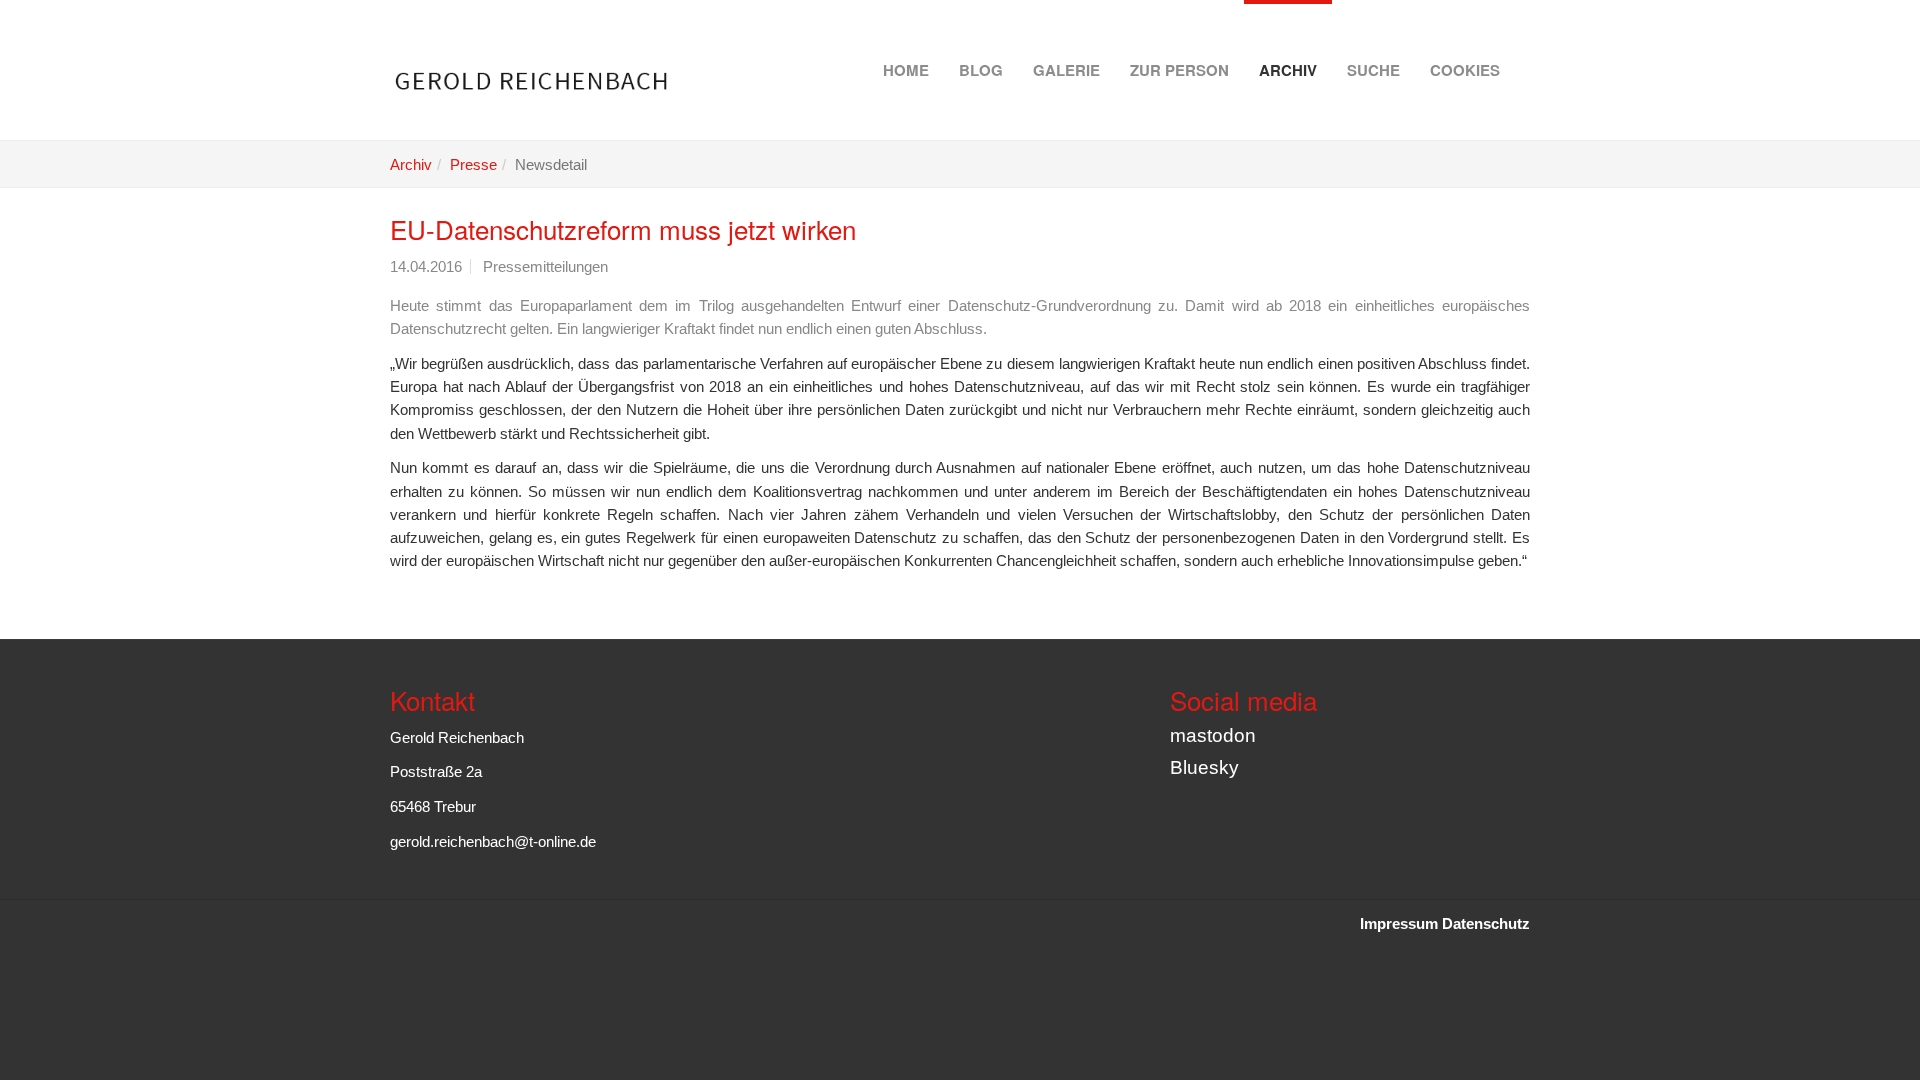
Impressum (1399, 923)
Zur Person (1179, 70)
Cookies (1465, 70)
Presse (473, 164)
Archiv (1288, 70)
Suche (1373, 70)
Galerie (1066, 70)
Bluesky (1204, 767)
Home (906, 70)
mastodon (1213, 735)
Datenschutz (1486, 923)
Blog (981, 70)
